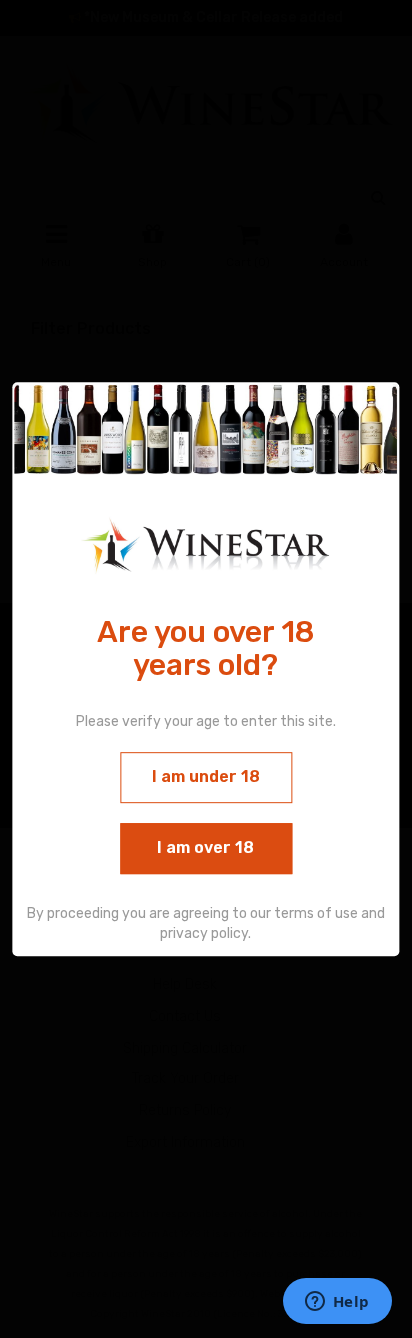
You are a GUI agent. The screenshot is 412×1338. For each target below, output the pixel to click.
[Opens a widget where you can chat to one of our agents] (337, 1303)
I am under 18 (206, 776)
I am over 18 (205, 847)
